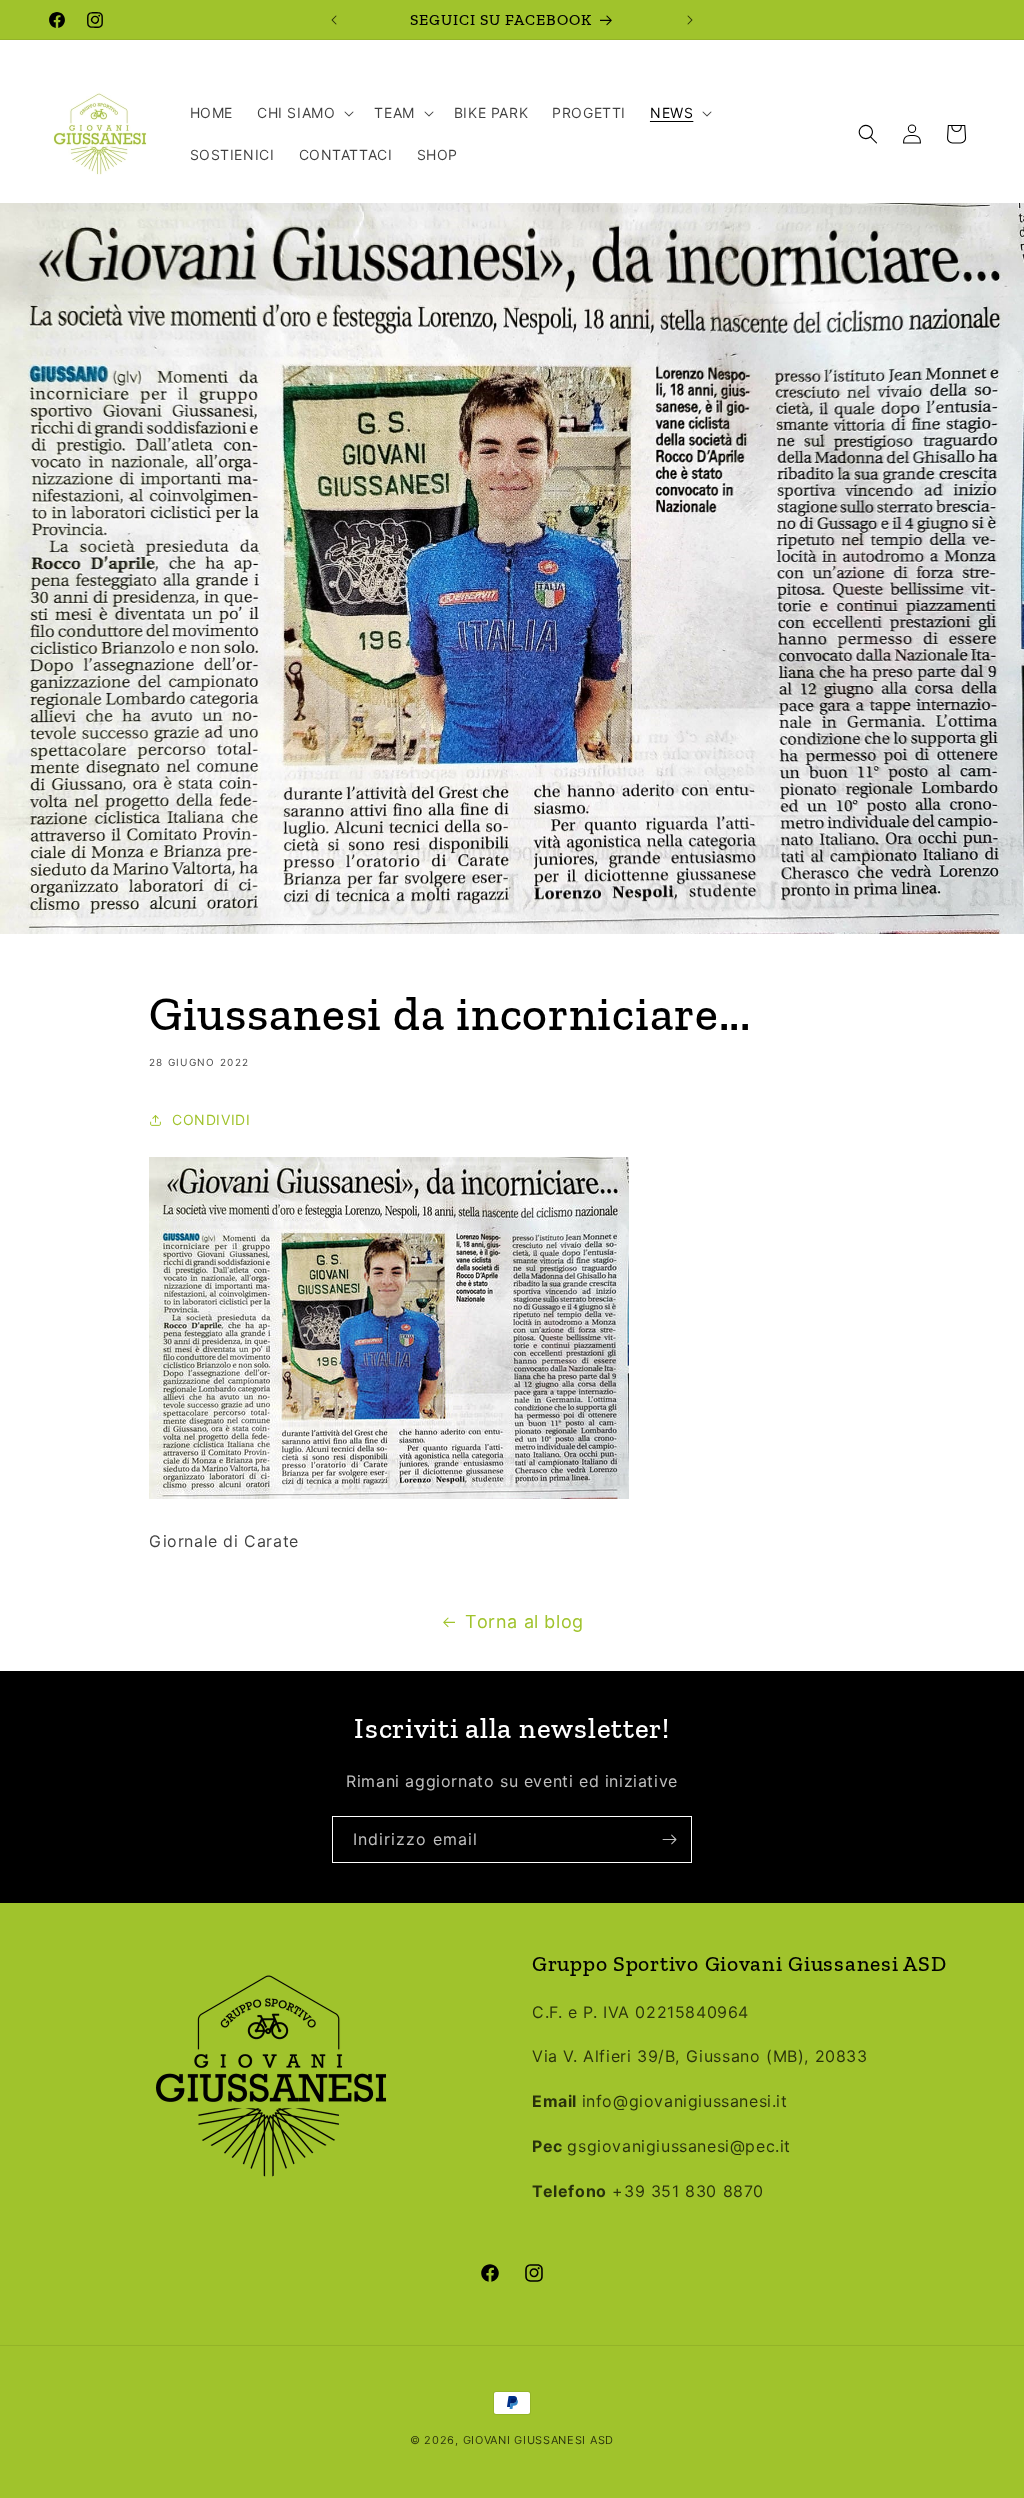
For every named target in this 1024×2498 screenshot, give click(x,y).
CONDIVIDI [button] (211, 1119)
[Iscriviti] (669, 1839)
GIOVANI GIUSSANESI (525, 2440)
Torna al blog (524, 1621)
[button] (303, 113)
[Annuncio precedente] (334, 20)
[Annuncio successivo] (690, 20)
